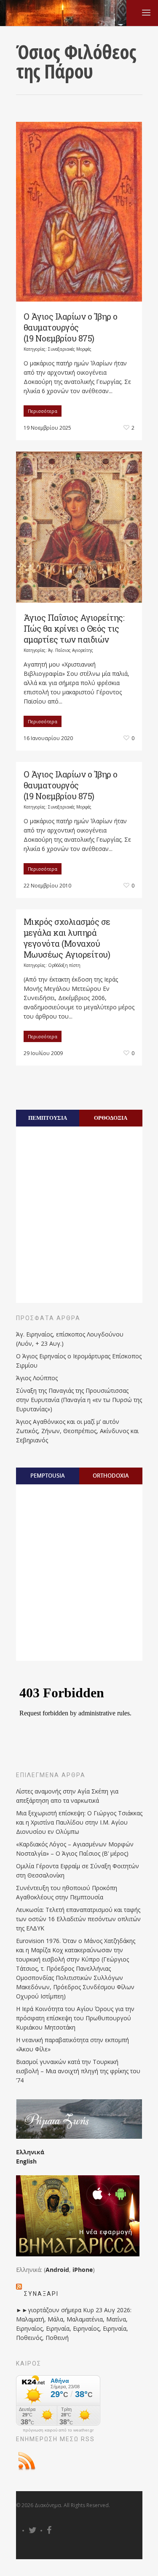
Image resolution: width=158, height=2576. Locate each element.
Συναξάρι (41, 2294)
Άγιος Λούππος (37, 1378)
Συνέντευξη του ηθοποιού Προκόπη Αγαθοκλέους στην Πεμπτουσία (67, 1892)
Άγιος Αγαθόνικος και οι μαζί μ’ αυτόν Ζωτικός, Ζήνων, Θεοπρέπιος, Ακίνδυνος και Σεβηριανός (77, 1431)
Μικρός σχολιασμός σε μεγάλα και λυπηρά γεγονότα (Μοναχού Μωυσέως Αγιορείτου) (67, 938)
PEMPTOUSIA (48, 1476)
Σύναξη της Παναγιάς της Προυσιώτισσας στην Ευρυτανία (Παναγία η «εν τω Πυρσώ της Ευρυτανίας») (79, 1400)
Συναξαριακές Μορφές (70, 349)
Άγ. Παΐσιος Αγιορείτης (71, 650)
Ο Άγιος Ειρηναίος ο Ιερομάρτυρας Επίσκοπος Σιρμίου (79, 1361)
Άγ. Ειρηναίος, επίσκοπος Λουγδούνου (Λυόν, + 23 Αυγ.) (70, 1339)
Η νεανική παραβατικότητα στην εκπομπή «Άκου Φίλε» (72, 2044)
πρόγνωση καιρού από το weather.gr (58, 2430)
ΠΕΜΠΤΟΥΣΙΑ (48, 1118)
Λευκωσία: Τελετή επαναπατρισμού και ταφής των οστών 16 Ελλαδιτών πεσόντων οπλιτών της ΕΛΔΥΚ (78, 1919)
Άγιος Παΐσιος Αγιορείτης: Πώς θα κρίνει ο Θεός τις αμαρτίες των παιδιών (74, 628)
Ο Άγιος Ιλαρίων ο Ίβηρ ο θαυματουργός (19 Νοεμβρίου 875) (71, 327)
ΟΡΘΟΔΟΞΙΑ (111, 1118)
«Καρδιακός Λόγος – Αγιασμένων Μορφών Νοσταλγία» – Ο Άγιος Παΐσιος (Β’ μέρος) (75, 1849)
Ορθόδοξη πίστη (64, 965)
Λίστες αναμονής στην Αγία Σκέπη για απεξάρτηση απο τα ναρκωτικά (67, 1796)
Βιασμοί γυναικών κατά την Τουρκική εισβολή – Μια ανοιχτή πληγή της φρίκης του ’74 (78, 2071)
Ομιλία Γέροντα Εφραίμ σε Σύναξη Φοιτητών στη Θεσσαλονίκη (78, 1871)
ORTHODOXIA (111, 1476)
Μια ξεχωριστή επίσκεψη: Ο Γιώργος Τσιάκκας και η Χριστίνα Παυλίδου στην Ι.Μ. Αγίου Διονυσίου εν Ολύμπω (79, 1822)
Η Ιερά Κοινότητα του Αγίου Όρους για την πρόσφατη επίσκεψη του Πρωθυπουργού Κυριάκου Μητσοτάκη (75, 2018)
